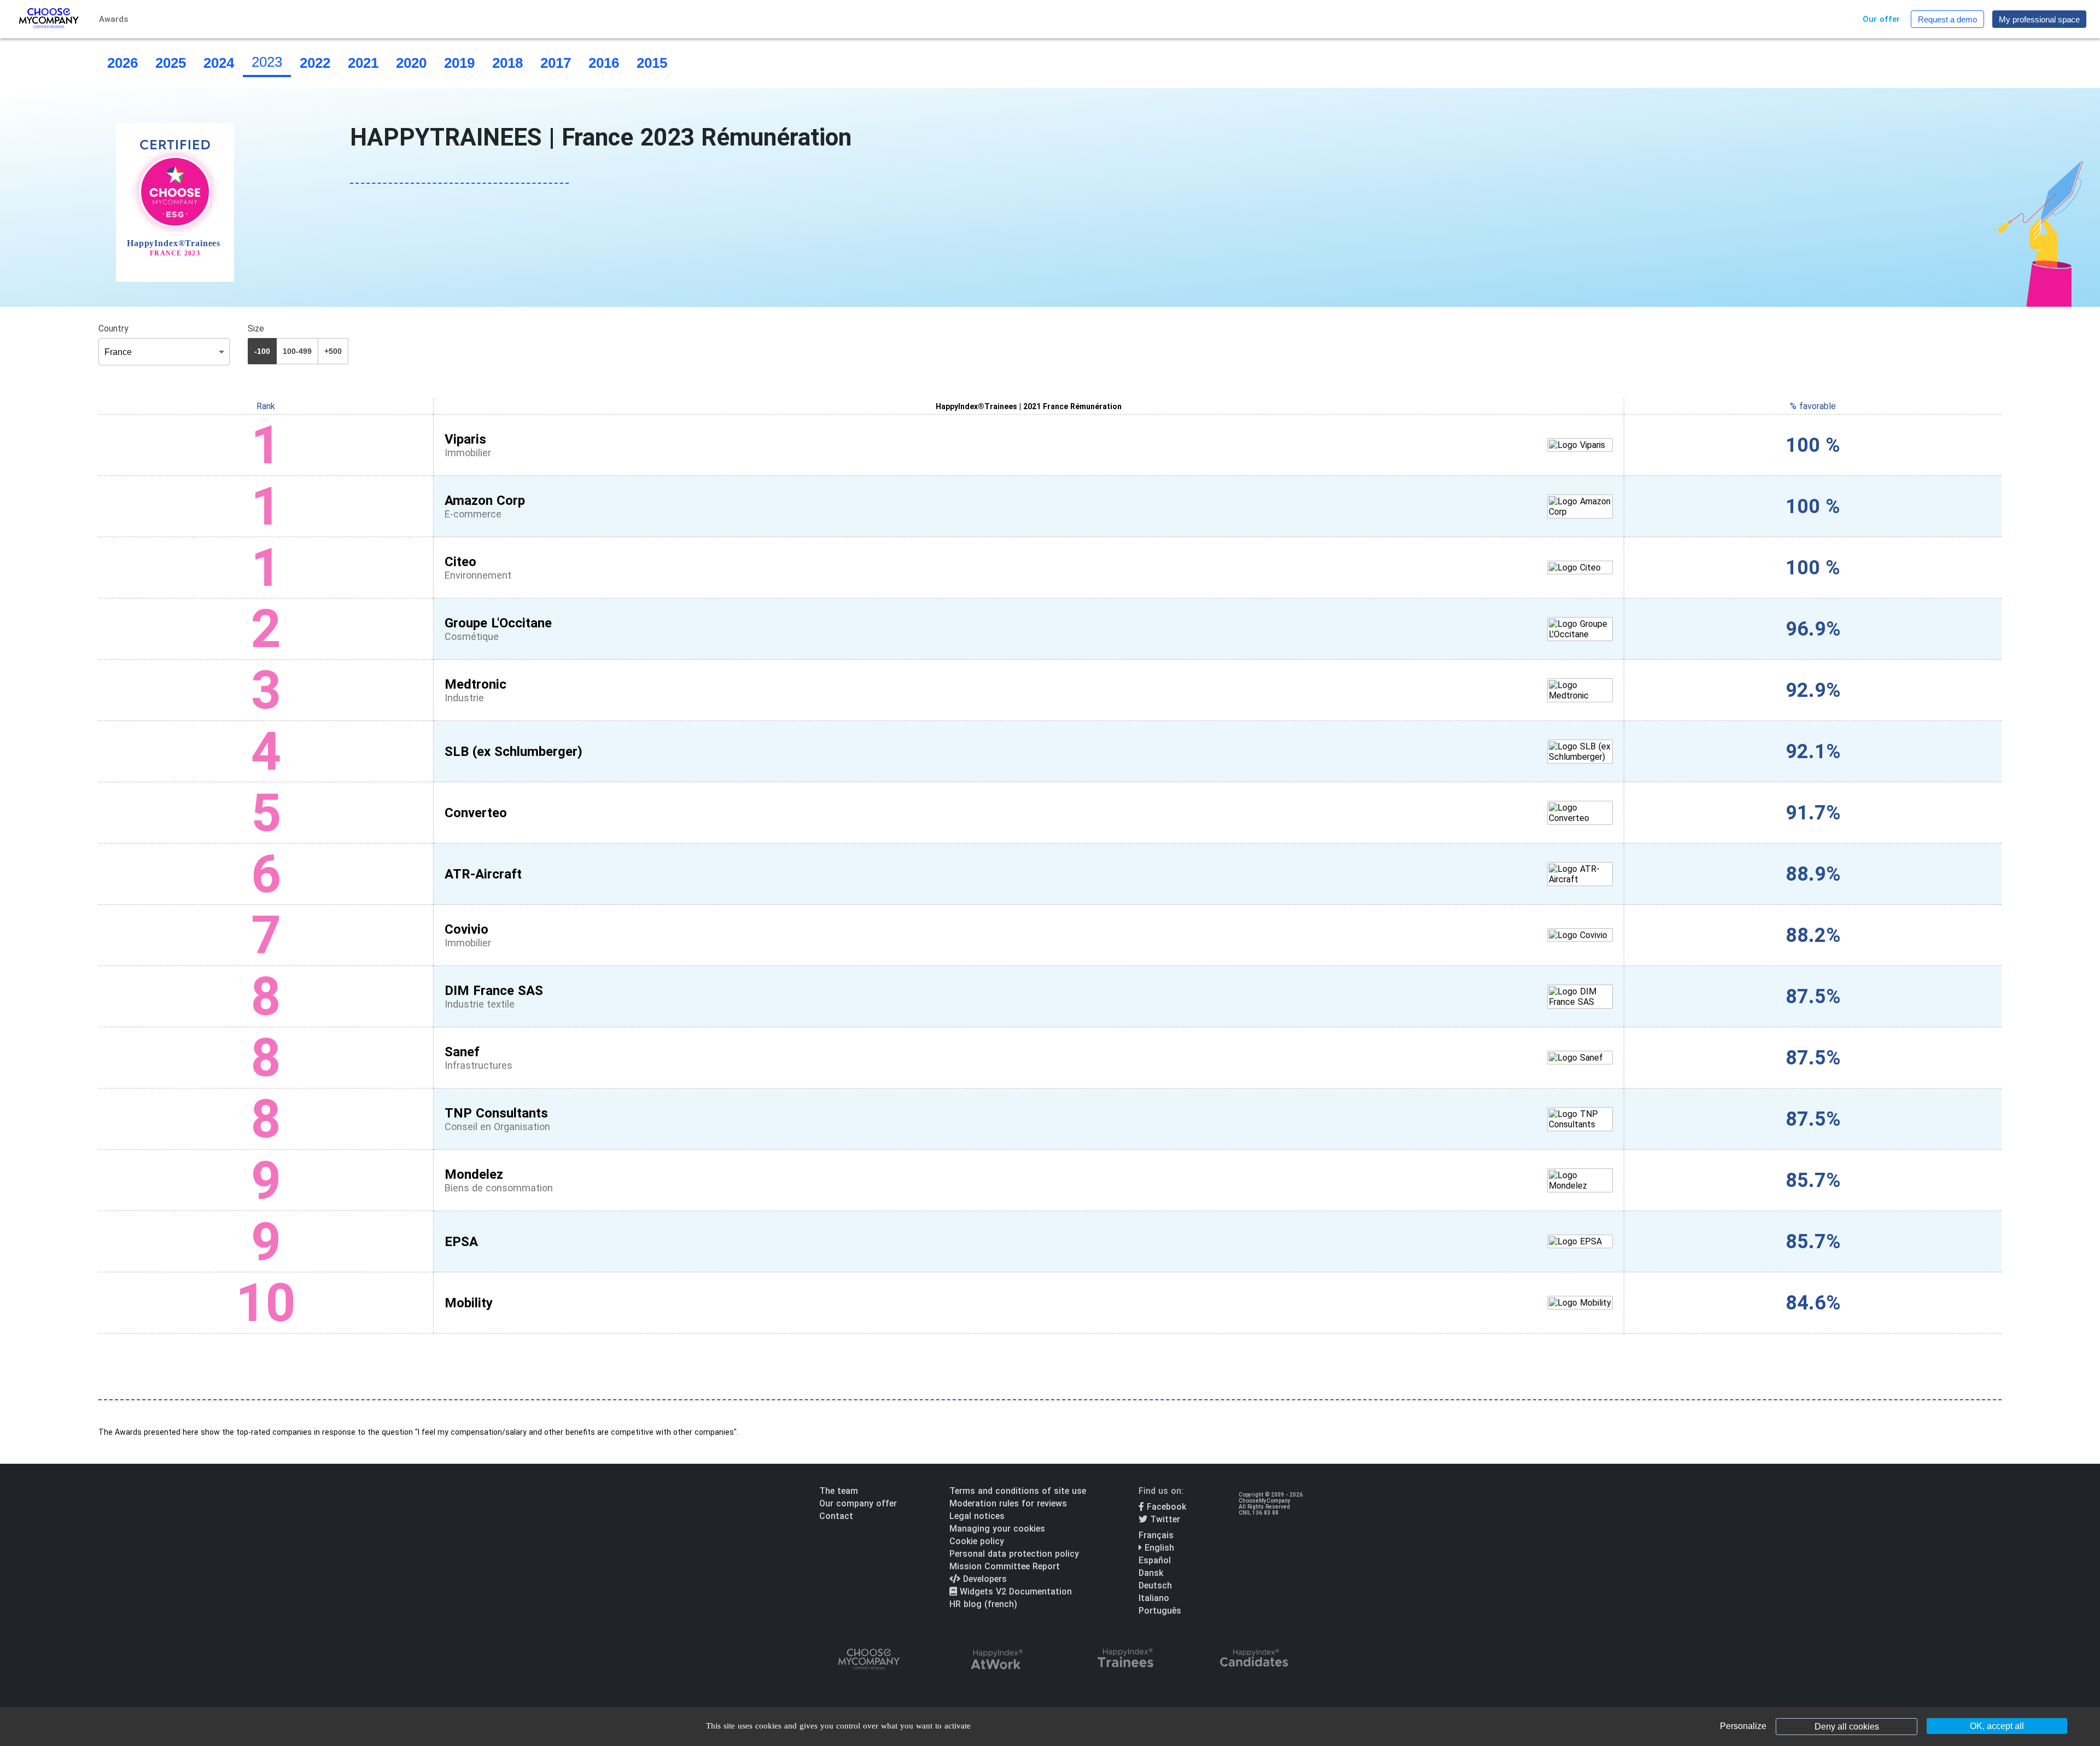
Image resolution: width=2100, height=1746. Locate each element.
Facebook (1165, 1507)
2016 (604, 63)
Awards (113, 19)
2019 (459, 63)
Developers (984, 1579)
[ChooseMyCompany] (868, 1660)
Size (256, 328)
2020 (411, 63)
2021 (363, 63)
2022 (315, 63)
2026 (122, 63)
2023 (267, 62)
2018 (507, 63)
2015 (652, 63)
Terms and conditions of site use (1018, 1491)
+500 (333, 351)
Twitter (1164, 1519)
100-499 (297, 351)
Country (113, 328)
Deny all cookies (1847, 1727)
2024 (219, 63)
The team (839, 1491)
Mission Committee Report (1005, 1566)
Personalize (1743, 1726)
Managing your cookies (997, 1529)
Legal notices (977, 1516)
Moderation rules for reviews (1008, 1503)
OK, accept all (1997, 1726)
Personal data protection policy (1014, 1554)
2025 (171, 63)
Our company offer (858, 1503)
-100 (262, 351)
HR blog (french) (983, 1604)
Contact (836, 1516)
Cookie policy (977, 1541)
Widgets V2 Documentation (1014, 1591)
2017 (556, 63)
